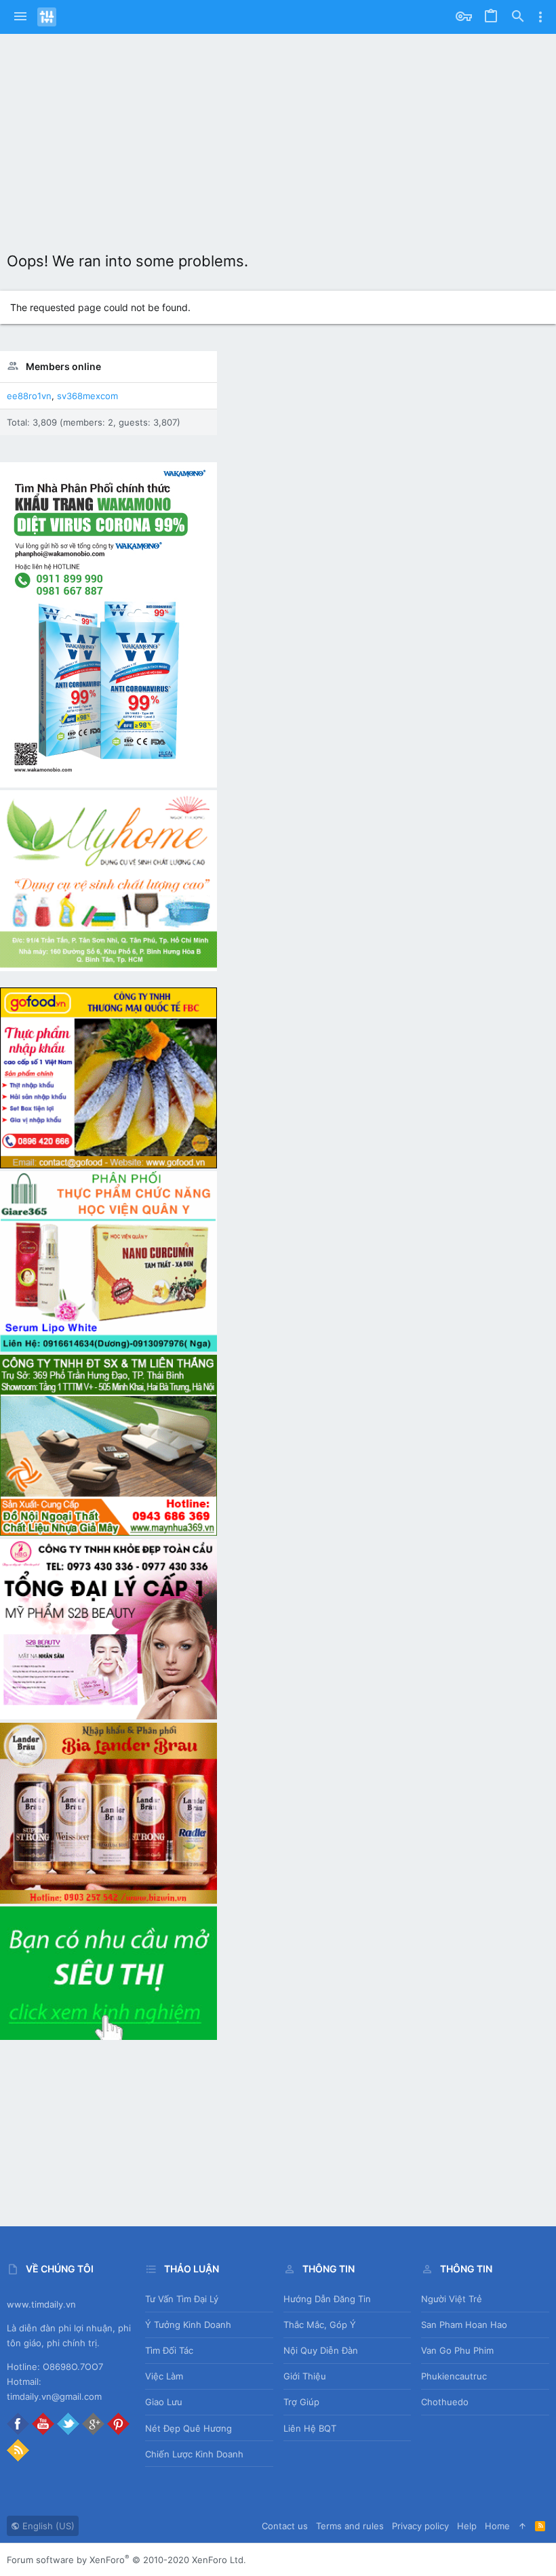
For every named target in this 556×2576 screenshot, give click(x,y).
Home (497, 2526)
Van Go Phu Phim (457, 2350)
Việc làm (164, 2376)
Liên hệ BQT (310, 2428)
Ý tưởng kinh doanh (188, 2325)
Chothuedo (445, 2402)
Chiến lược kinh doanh (194, 2454)
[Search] (518, 17)
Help (467, 2526)
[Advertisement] (278, 136)
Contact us (285, 2526)
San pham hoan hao (464, 2325)
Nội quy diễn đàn (321, 2350)
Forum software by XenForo (126, 2560)
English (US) (47, 2526)
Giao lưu (164, 2402)
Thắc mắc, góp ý (320, 2325)
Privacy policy (420, 2526)
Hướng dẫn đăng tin (327, 2299)
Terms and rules (350, 2526)
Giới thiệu (305, 2376)
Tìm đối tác (169, 2350)
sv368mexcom (87, 396)
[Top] (522, 2526)
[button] (20, 17)
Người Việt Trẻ (452, 2299)
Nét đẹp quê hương (188, 2428)
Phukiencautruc (454, 2376)
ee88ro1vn (29, 396)
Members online (63, 366)
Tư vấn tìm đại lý (182, 2299)
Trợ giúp (301, 2402)
